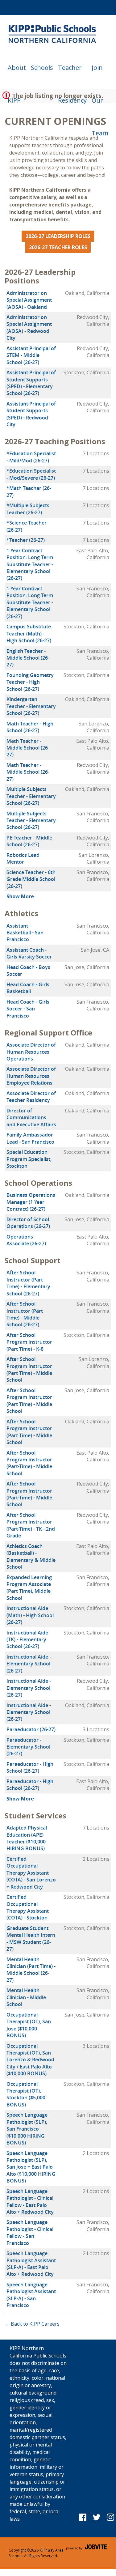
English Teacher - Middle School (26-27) (28, 658)
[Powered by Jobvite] (87, 2553)
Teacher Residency (72, 74)
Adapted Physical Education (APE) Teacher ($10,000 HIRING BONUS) (27, 1838)
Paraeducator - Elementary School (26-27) (28, 1747)
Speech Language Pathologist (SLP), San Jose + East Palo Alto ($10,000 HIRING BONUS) (31, 2167)
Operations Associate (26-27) (26, 1240)
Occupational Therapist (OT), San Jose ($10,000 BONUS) (29, 2025)
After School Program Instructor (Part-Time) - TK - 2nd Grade (31, 1525)
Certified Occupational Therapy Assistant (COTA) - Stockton (28, 1907)
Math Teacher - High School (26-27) (30, 727)
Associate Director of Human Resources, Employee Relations (31, 1076)
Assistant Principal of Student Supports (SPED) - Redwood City (31, 414)
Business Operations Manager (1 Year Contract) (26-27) (31, 1202)
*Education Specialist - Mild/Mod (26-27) (31, 457)
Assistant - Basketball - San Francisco (25, 933)
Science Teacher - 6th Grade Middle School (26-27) (31, 879)
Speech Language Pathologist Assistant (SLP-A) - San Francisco (31, 2295)
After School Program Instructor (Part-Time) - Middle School (29, 1463)
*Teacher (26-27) (26, 540)
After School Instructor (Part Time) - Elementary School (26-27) (28, 1283)
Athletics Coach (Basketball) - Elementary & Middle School (31, 1556)
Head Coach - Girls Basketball (28, 988)
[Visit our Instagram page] (111, 2517)
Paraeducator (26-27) (31, 1729)
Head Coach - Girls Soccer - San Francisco (28, 1009)
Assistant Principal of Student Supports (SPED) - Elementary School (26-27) (31, 383)
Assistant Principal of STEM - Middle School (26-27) (31, 355)
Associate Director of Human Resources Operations (31, 1052)
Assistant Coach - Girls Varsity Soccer (29, 953)
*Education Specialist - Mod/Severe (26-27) (31, 474)
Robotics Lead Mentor (23, 858)
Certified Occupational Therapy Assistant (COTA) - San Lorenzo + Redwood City (31, 1873)
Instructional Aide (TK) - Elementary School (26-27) (27, 1640)
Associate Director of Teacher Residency (31, 1097)
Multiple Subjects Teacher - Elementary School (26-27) (31, 796)
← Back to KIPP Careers (32, 2324)
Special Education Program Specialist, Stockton (29, 1159)
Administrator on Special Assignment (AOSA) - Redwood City (29, 327)
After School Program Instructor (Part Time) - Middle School (29, 1369)
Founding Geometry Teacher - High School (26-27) (30, 682)
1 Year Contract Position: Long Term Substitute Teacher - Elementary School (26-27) (30, 564)
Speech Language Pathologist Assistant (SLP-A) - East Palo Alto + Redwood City (31, 2264)
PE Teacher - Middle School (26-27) (29, 841)
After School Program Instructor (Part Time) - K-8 (29, 1342)
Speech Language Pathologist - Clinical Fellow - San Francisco (30, 2232)
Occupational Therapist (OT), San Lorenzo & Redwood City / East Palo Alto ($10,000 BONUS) (30, 2060)
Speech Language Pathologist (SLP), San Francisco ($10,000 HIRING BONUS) (27, 2129)
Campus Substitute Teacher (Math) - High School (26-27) (29, 633)
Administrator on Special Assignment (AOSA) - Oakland (29, 300)
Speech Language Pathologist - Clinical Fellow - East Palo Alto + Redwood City (30, 2202)
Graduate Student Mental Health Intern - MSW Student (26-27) (31, 1938)
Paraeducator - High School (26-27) (30, 1767)
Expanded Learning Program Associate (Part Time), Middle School (29, 1588)
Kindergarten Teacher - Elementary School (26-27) (31, 706)
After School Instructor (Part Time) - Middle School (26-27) (25, 1314)
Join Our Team (100, 74)
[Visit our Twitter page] (97, 2517)
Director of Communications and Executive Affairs (31, 1118)
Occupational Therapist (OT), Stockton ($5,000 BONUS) (26, 2094)
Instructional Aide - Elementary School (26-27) (29, 1664)
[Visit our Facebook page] (83, 2517)
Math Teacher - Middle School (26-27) (28, 748)
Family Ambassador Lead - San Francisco (30, 1138)
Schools (42, 68)
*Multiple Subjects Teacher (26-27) (28, 509)
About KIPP (17, 74)
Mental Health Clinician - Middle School (26, 1997)
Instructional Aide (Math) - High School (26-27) (30, 1615)
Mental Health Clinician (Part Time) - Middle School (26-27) (31, 1970)
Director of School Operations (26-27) (28, 1223)
